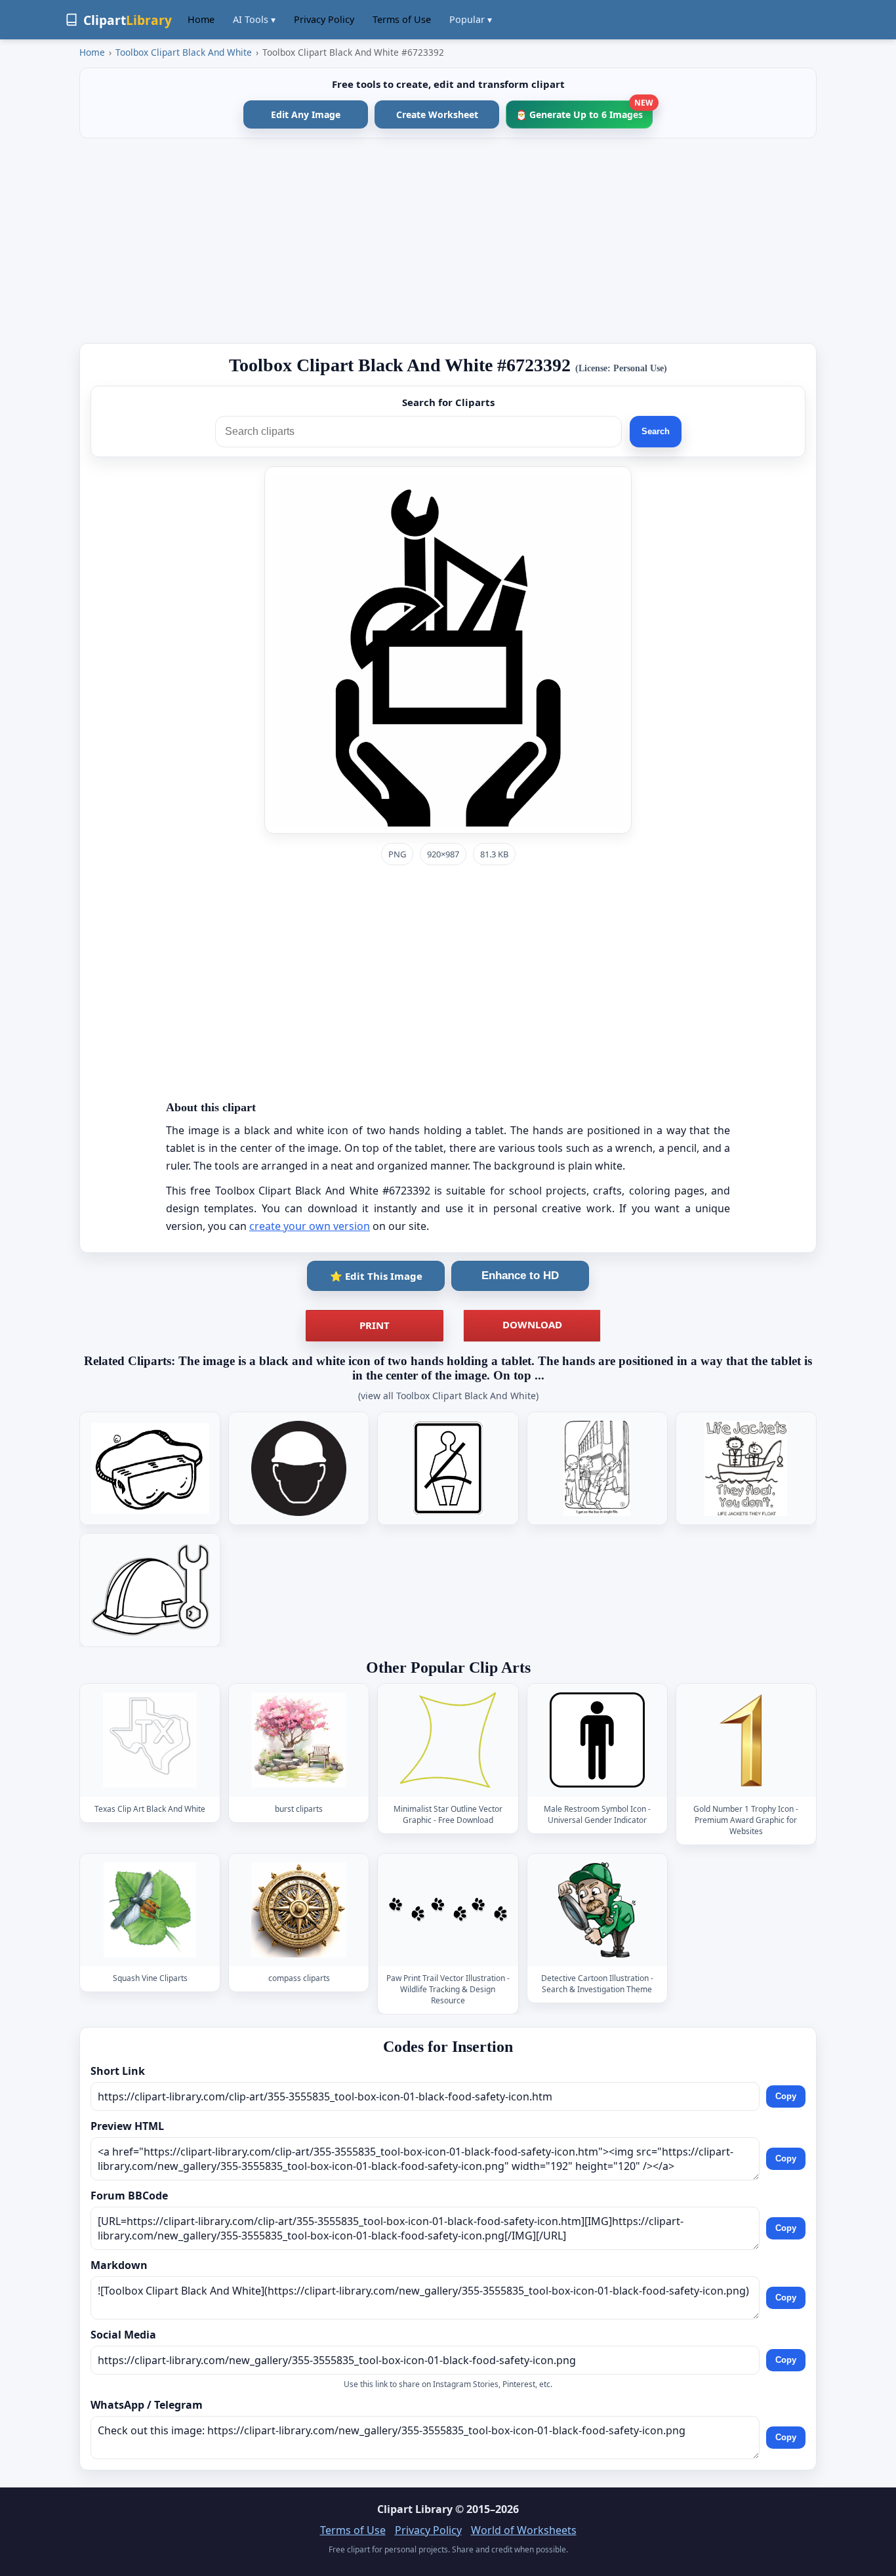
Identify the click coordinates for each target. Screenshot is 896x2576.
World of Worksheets (524, 2530)
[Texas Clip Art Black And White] (150, 1741)
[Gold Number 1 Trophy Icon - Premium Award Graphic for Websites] (746, 1741)
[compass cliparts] (299, 1910)
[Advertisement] (448, 241)
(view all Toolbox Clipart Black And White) (448, 1396)
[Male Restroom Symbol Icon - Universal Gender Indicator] (597, 1741)
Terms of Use (402, 19)
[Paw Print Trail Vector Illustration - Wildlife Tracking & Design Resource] (448, 1910)
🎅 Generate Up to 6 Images (584, 111)
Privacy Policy (324, 19)
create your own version (310, 1226)
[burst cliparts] (299, 1741)
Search (656, 431)
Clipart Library (415, 2509)
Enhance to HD (520, 1276)
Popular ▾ (471, 19)
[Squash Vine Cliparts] (150, 1910)
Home (201, 19)
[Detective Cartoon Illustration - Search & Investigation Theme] (597, 1910)
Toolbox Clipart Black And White (184, 52)
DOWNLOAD (532, 1324)
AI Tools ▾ (254, 19)
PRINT (375, 1325)
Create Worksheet (437, 114)
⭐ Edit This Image (376, 1276)
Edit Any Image (306, 114)
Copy (786, 2096)
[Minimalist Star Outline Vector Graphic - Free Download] (448, 1741)
